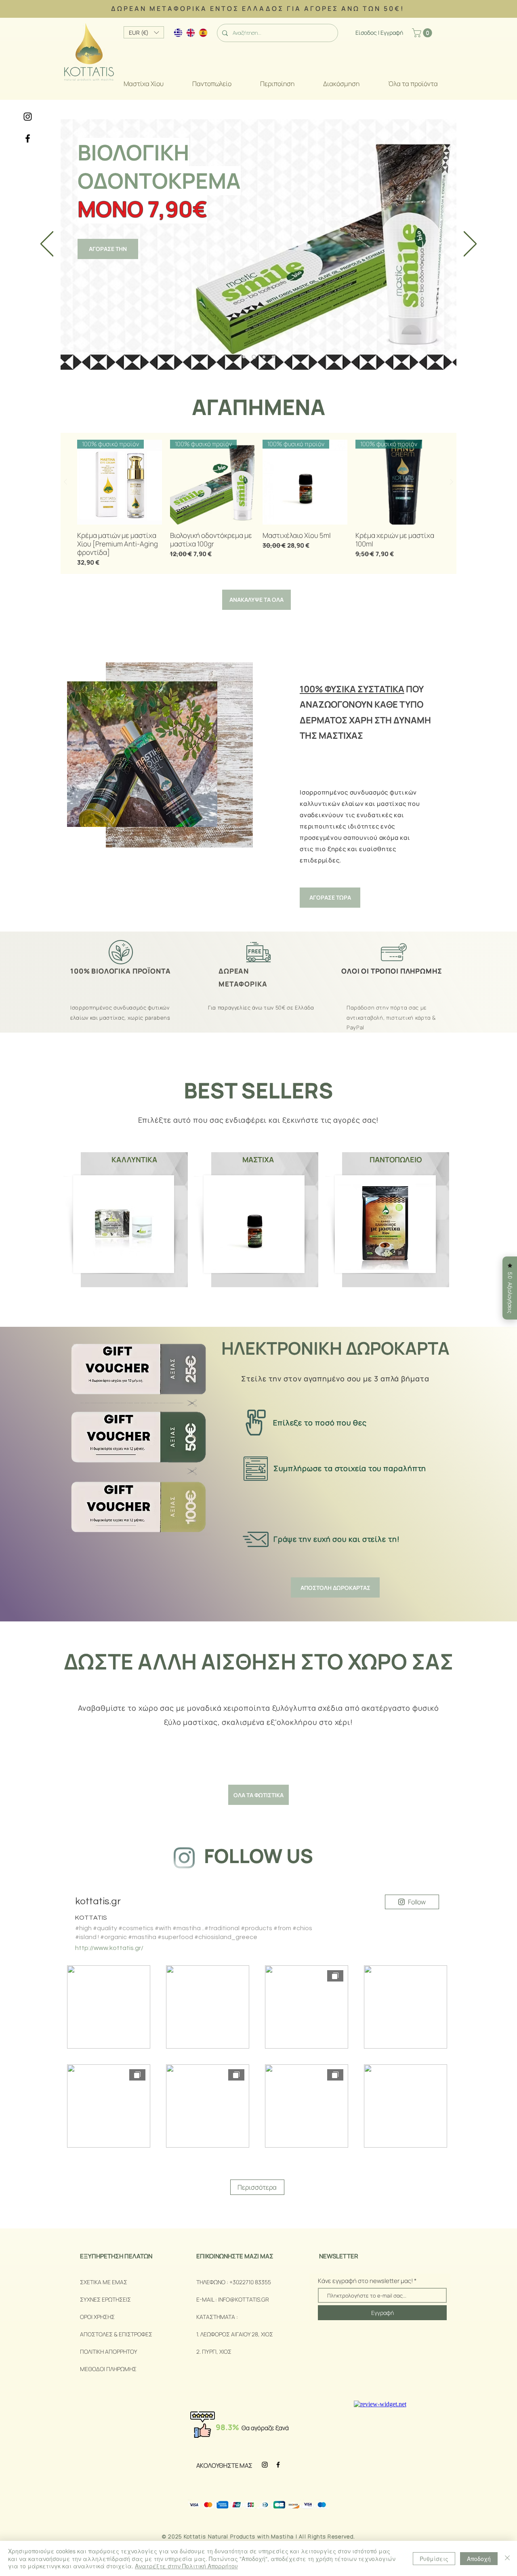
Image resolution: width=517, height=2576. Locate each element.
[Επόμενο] (470, 244)
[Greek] (174, 33)
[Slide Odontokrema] (253, 357)
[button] (423, 33)
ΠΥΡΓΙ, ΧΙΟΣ (217, 2351)
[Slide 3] (263, 357)
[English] (186, 33)
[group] (258, 503)
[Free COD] (273, 357)
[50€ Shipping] (244, 357)
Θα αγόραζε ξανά (265, 2428)
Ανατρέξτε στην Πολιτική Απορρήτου (186, 2566)
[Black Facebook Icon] (28, 138)
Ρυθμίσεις (434, 2559)
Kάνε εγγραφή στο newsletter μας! (365, 2281)
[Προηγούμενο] (47, 244)
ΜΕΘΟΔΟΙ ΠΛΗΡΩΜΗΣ (108, 2369)
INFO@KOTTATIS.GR (244, 2299)
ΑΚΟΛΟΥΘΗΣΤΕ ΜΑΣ (224, 2465)
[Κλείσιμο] (507, 2558)
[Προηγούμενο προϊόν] (65, 482)
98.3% (227, 2427)
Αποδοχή (479, 2559)
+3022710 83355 (251, 2282)
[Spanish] (199, 33)
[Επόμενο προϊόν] (452, 482)
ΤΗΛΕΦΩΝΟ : (213, 2282)
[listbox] (144, 32)
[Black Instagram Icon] (28, 117)
